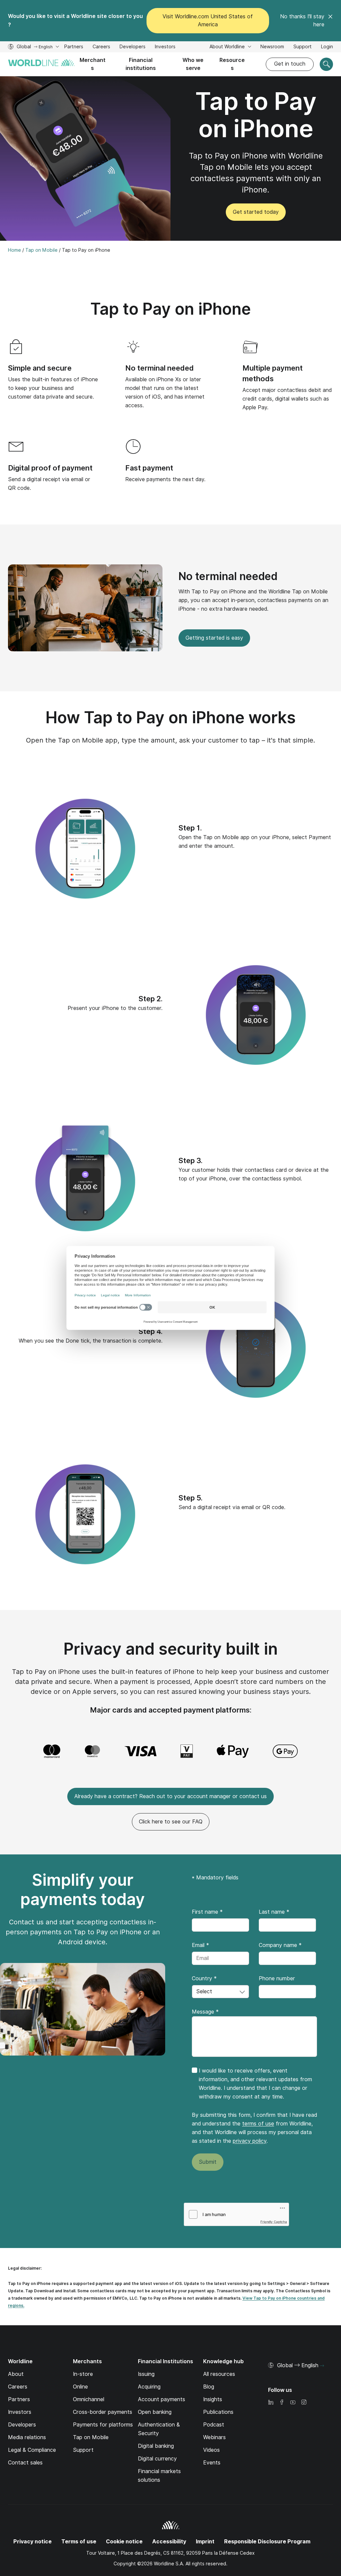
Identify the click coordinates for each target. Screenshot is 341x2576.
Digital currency (157, 2459)
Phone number (277, 1978)
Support (303, 47)
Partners (74, 47)
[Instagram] (304, 2403)
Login (327, 47)
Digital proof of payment (50, 468)
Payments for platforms (103, 2425)
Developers (133, 47)
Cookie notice (124, 2542)
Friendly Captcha (274, 2222)
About (16, 2374)
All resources (219, 2374)
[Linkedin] (271, 2403)
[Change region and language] (322, 2366)
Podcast (214, 2425)
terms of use (258, 2124)
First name (207, 1912)
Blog (209, 2387)
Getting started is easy (214, 638)
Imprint (205, 2542)
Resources (232, 64)
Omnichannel (89, 2399)
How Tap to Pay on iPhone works (171, 717)
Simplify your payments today (83, 1890)
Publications (218, 2412)
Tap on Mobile (91, 2437)
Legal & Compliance (32, 2450)
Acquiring (149, 2387)
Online (80, 2387)
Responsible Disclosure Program (267, 2542)
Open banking (155, 2412)
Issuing (146, 2374)
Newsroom (272, 47)
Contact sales (25, 2463)
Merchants (93, 64)
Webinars (214, 2437)
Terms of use (79, 2542)
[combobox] (220, 1992)
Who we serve (193, 64)
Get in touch (290, 64)
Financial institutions (141, 64)
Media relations (27, 2437)
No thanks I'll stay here (302, 20)
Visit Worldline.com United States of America (208, 20)
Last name (274, 1912)
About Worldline (228, 47)
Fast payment (149, 468)
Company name (280, 1945)
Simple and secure (40, 368)
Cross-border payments (103, 2412)
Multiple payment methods (273, 373)
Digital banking (156, 2446)
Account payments (162, 2399)
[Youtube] (293, 2403)
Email (200, 1945)
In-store (83, 2374)
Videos (211, 2450)
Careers (101, 47)
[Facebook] (282, 2403)
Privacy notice (32, 2542)
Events (212, 2463)
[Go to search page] (326, 64)
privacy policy (250, 2141)
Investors (165, 47)
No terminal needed (160, 368)
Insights (213, 2399)
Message (205, 2012)
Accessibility (169, 2542)
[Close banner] (330, 21)
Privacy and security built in (171, 1649)
